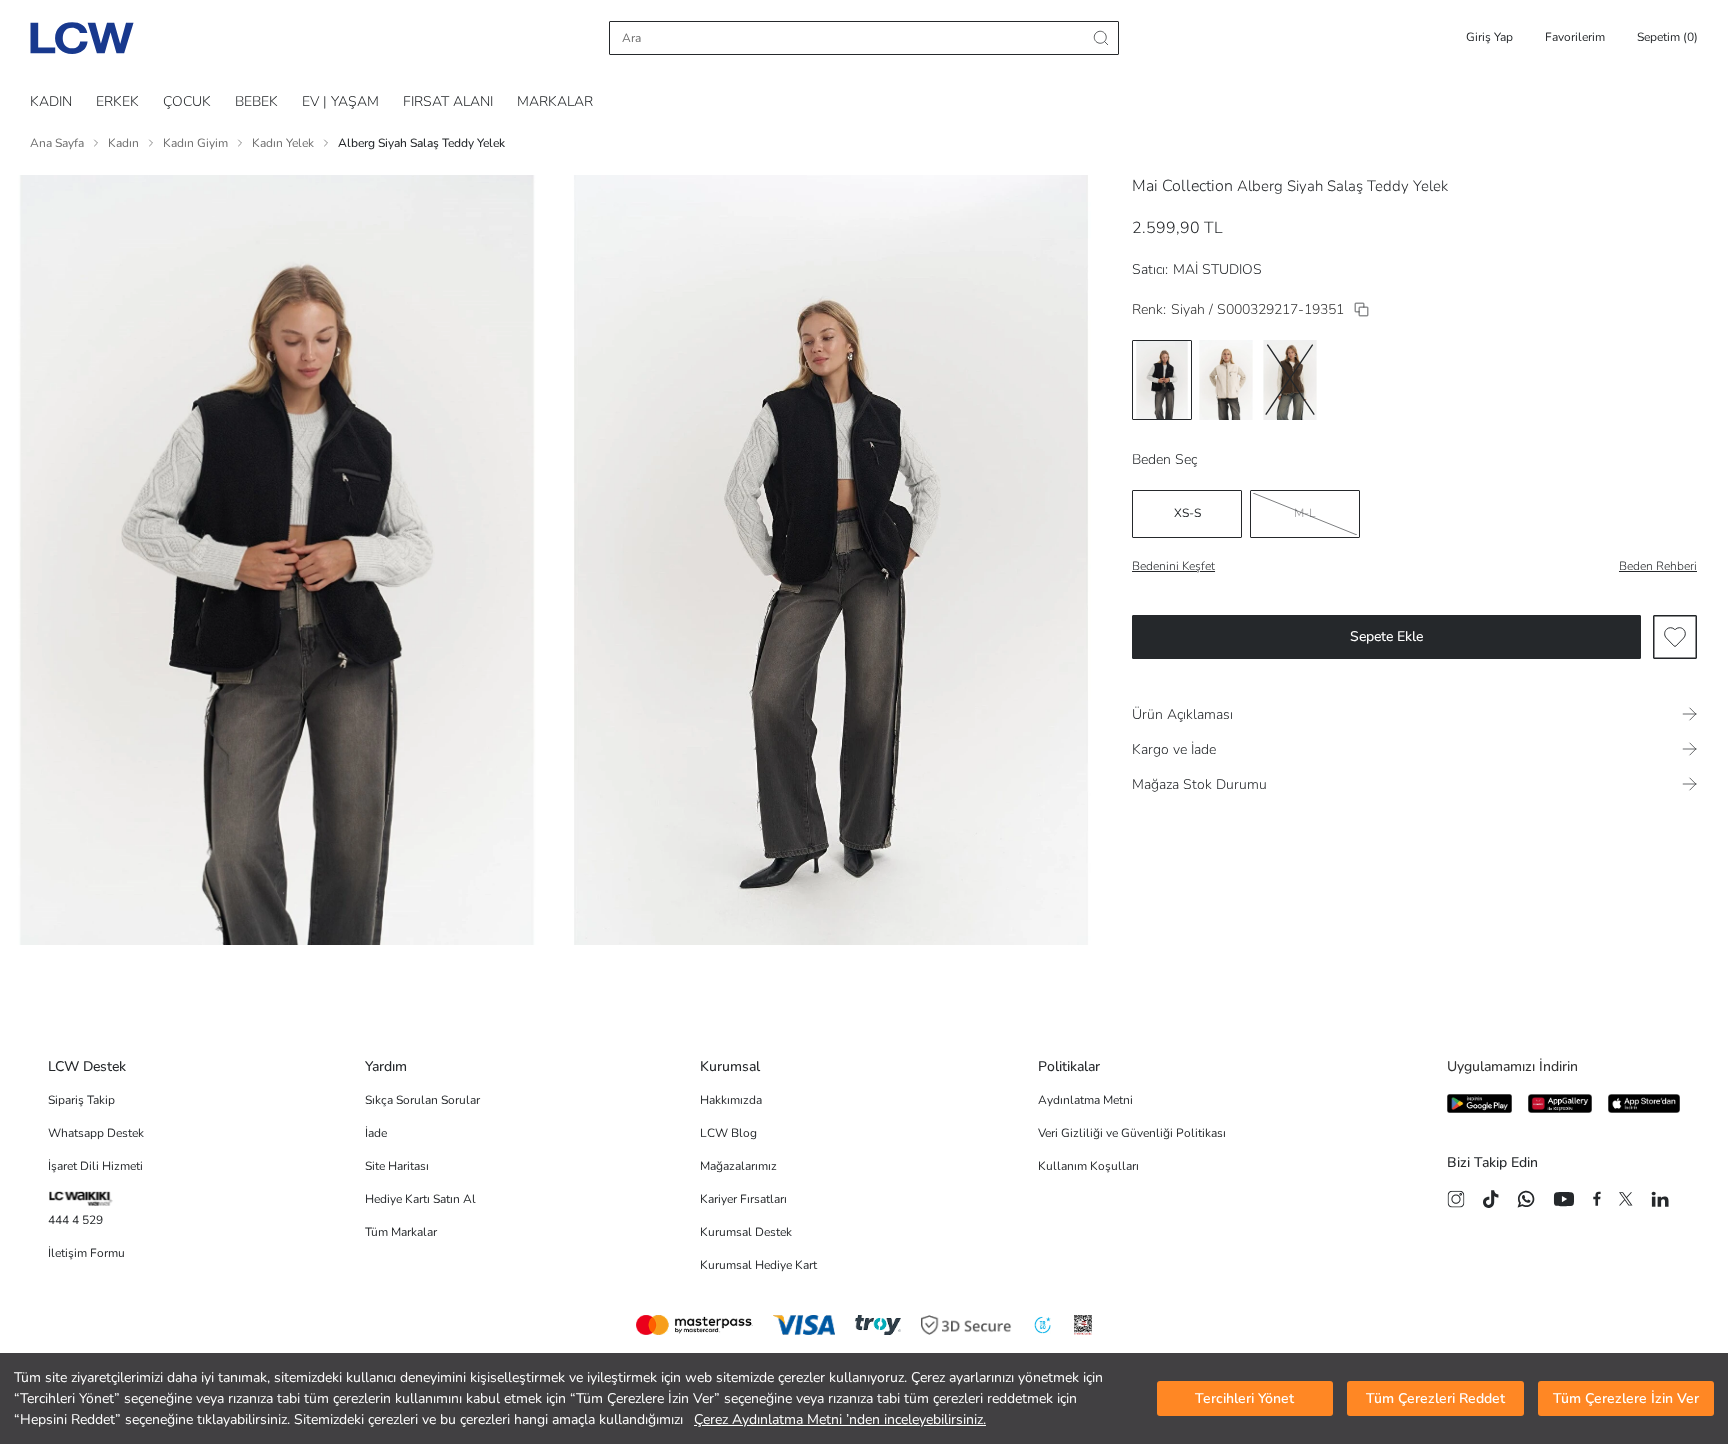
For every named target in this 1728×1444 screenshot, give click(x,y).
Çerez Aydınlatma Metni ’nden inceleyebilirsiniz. (840, 1419)
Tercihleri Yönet (1244, 1398)
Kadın (123, 143)
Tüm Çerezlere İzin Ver (1626, 1398)
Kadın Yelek (283, 143)
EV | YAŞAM (340, 101)
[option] (1162, 380)
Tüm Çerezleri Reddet (1435, 1398)
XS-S (1187, 513)
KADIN (51, 101)
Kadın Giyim (195, 143)
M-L (1305, 513)
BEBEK (256, 101)
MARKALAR (555, 101)
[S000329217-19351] (1361, 309)
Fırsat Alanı (448, 101)
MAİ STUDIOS (1217, 269)
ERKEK (117, 101)
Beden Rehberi (1658, 566)
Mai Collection (1182, 186)
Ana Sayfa (57, 143)
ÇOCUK (187, 101)
